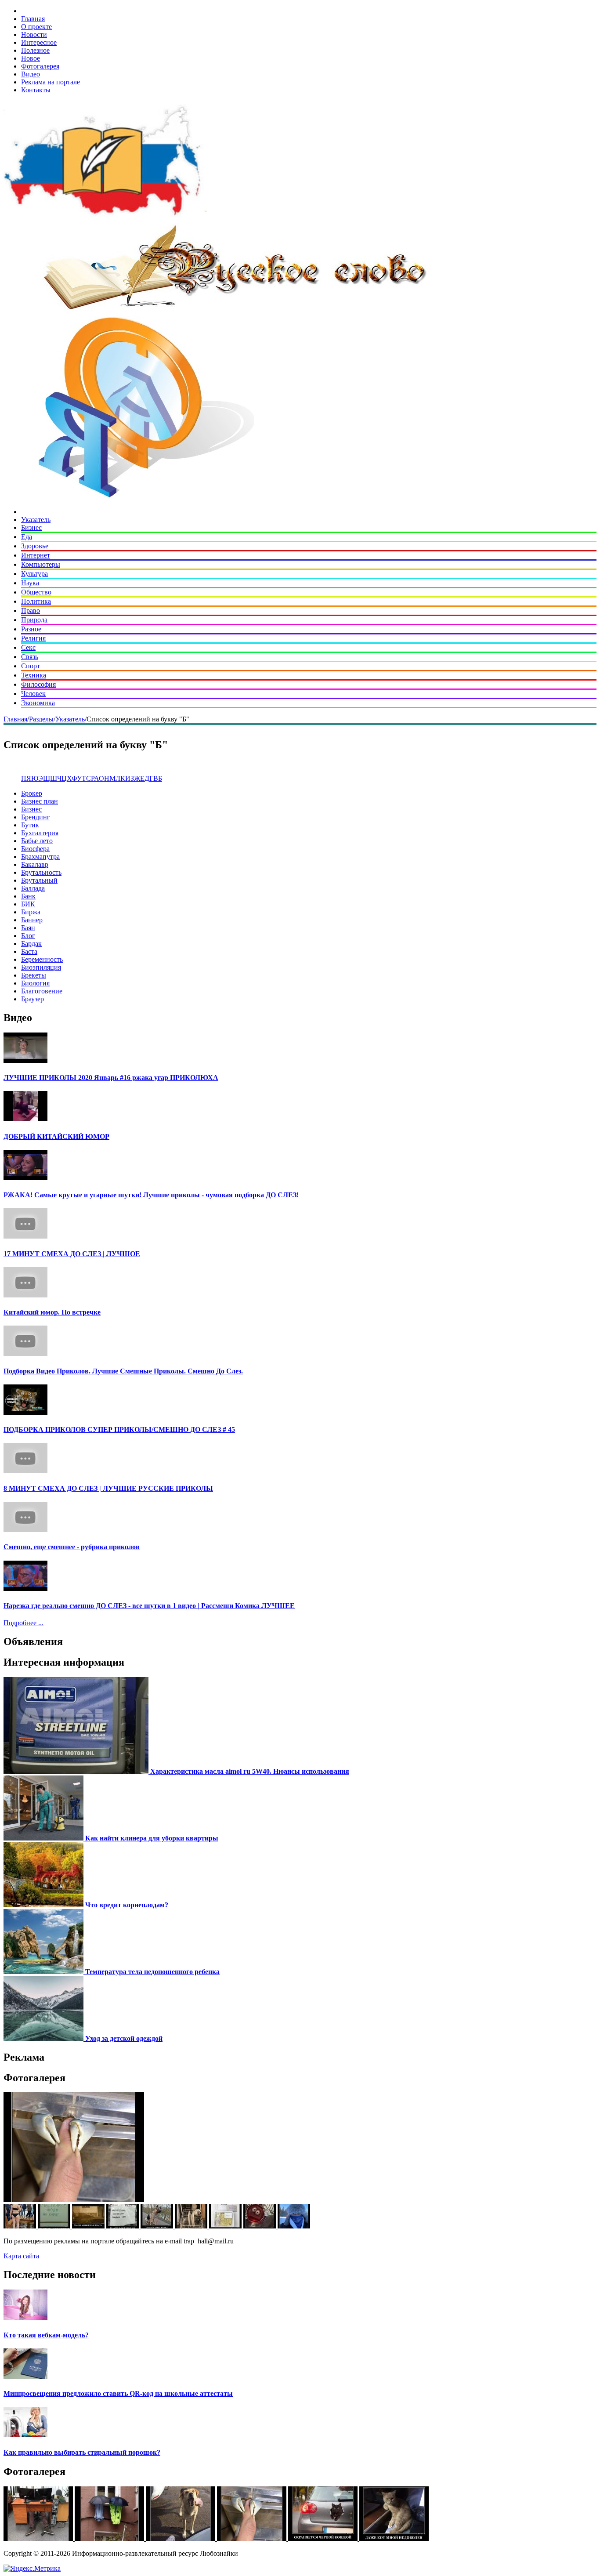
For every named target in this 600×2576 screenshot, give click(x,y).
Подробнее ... (23, 1623)
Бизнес (31, 527)
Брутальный (39, 880)
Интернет (36, 555)
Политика (36, 601)
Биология (35, 983)
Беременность (42, 959)
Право (31, 610)
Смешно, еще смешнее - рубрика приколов (72, 1547)
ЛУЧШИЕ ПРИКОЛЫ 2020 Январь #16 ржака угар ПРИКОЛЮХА (111, 1078)
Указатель (36, 520)
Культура (34, 574)
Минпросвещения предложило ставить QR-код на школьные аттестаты (118, 2393)
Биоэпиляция (41, 967)
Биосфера (35, 849)
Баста (29, 951)
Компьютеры (41, 564)
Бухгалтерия (40, 833)
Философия (38, 684)
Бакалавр (35, 864)
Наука (30, 583)
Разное (31, 629)
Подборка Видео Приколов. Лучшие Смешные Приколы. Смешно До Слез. (123, 1371)
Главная (33, 19)
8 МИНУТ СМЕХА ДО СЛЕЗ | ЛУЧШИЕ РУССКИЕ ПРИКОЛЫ (108, 1488)
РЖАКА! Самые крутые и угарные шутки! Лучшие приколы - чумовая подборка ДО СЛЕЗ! (151, 1195)
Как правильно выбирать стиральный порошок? (82, 2452)
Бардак (31, 944)
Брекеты (34, 975)
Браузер (33, 999)
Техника (34, 675)
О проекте (36, 27)
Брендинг (36, 817)
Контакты (36, 90)
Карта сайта (21, 2256)
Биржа (31, 912)
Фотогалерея (40, 66)
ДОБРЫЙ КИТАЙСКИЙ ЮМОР (56, 1136)
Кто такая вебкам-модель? (46, 2335)
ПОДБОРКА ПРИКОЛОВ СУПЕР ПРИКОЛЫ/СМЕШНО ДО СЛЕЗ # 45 (119, 1429)
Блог (28, 936)
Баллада (33, 888)
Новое (31, 58)
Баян (28, 928)
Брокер (32, 793)
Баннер (32, 920)
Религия (33, 638)
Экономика (38, 703)
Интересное (39, 42)
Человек (33, 694)
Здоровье (35, 546)
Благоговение (43, 991)
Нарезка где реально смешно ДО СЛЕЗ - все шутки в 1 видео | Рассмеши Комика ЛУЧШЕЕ (149, 1606)
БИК (28, 904)
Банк (28, 896)
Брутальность (41, 872)
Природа (34, 620)
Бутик (30, 825)
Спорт (31, 666)
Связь (30, 657)
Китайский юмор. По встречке (52, 1312)
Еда (27, 537)
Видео (31, 74)
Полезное (35, 50)
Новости (34, 34)
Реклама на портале (51, 82)
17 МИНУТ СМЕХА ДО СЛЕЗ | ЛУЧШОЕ (72, 1254)
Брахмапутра (40, 857)
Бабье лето (37, 841)
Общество (36, 592)
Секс (28, 647)
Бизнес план (40, 801)
